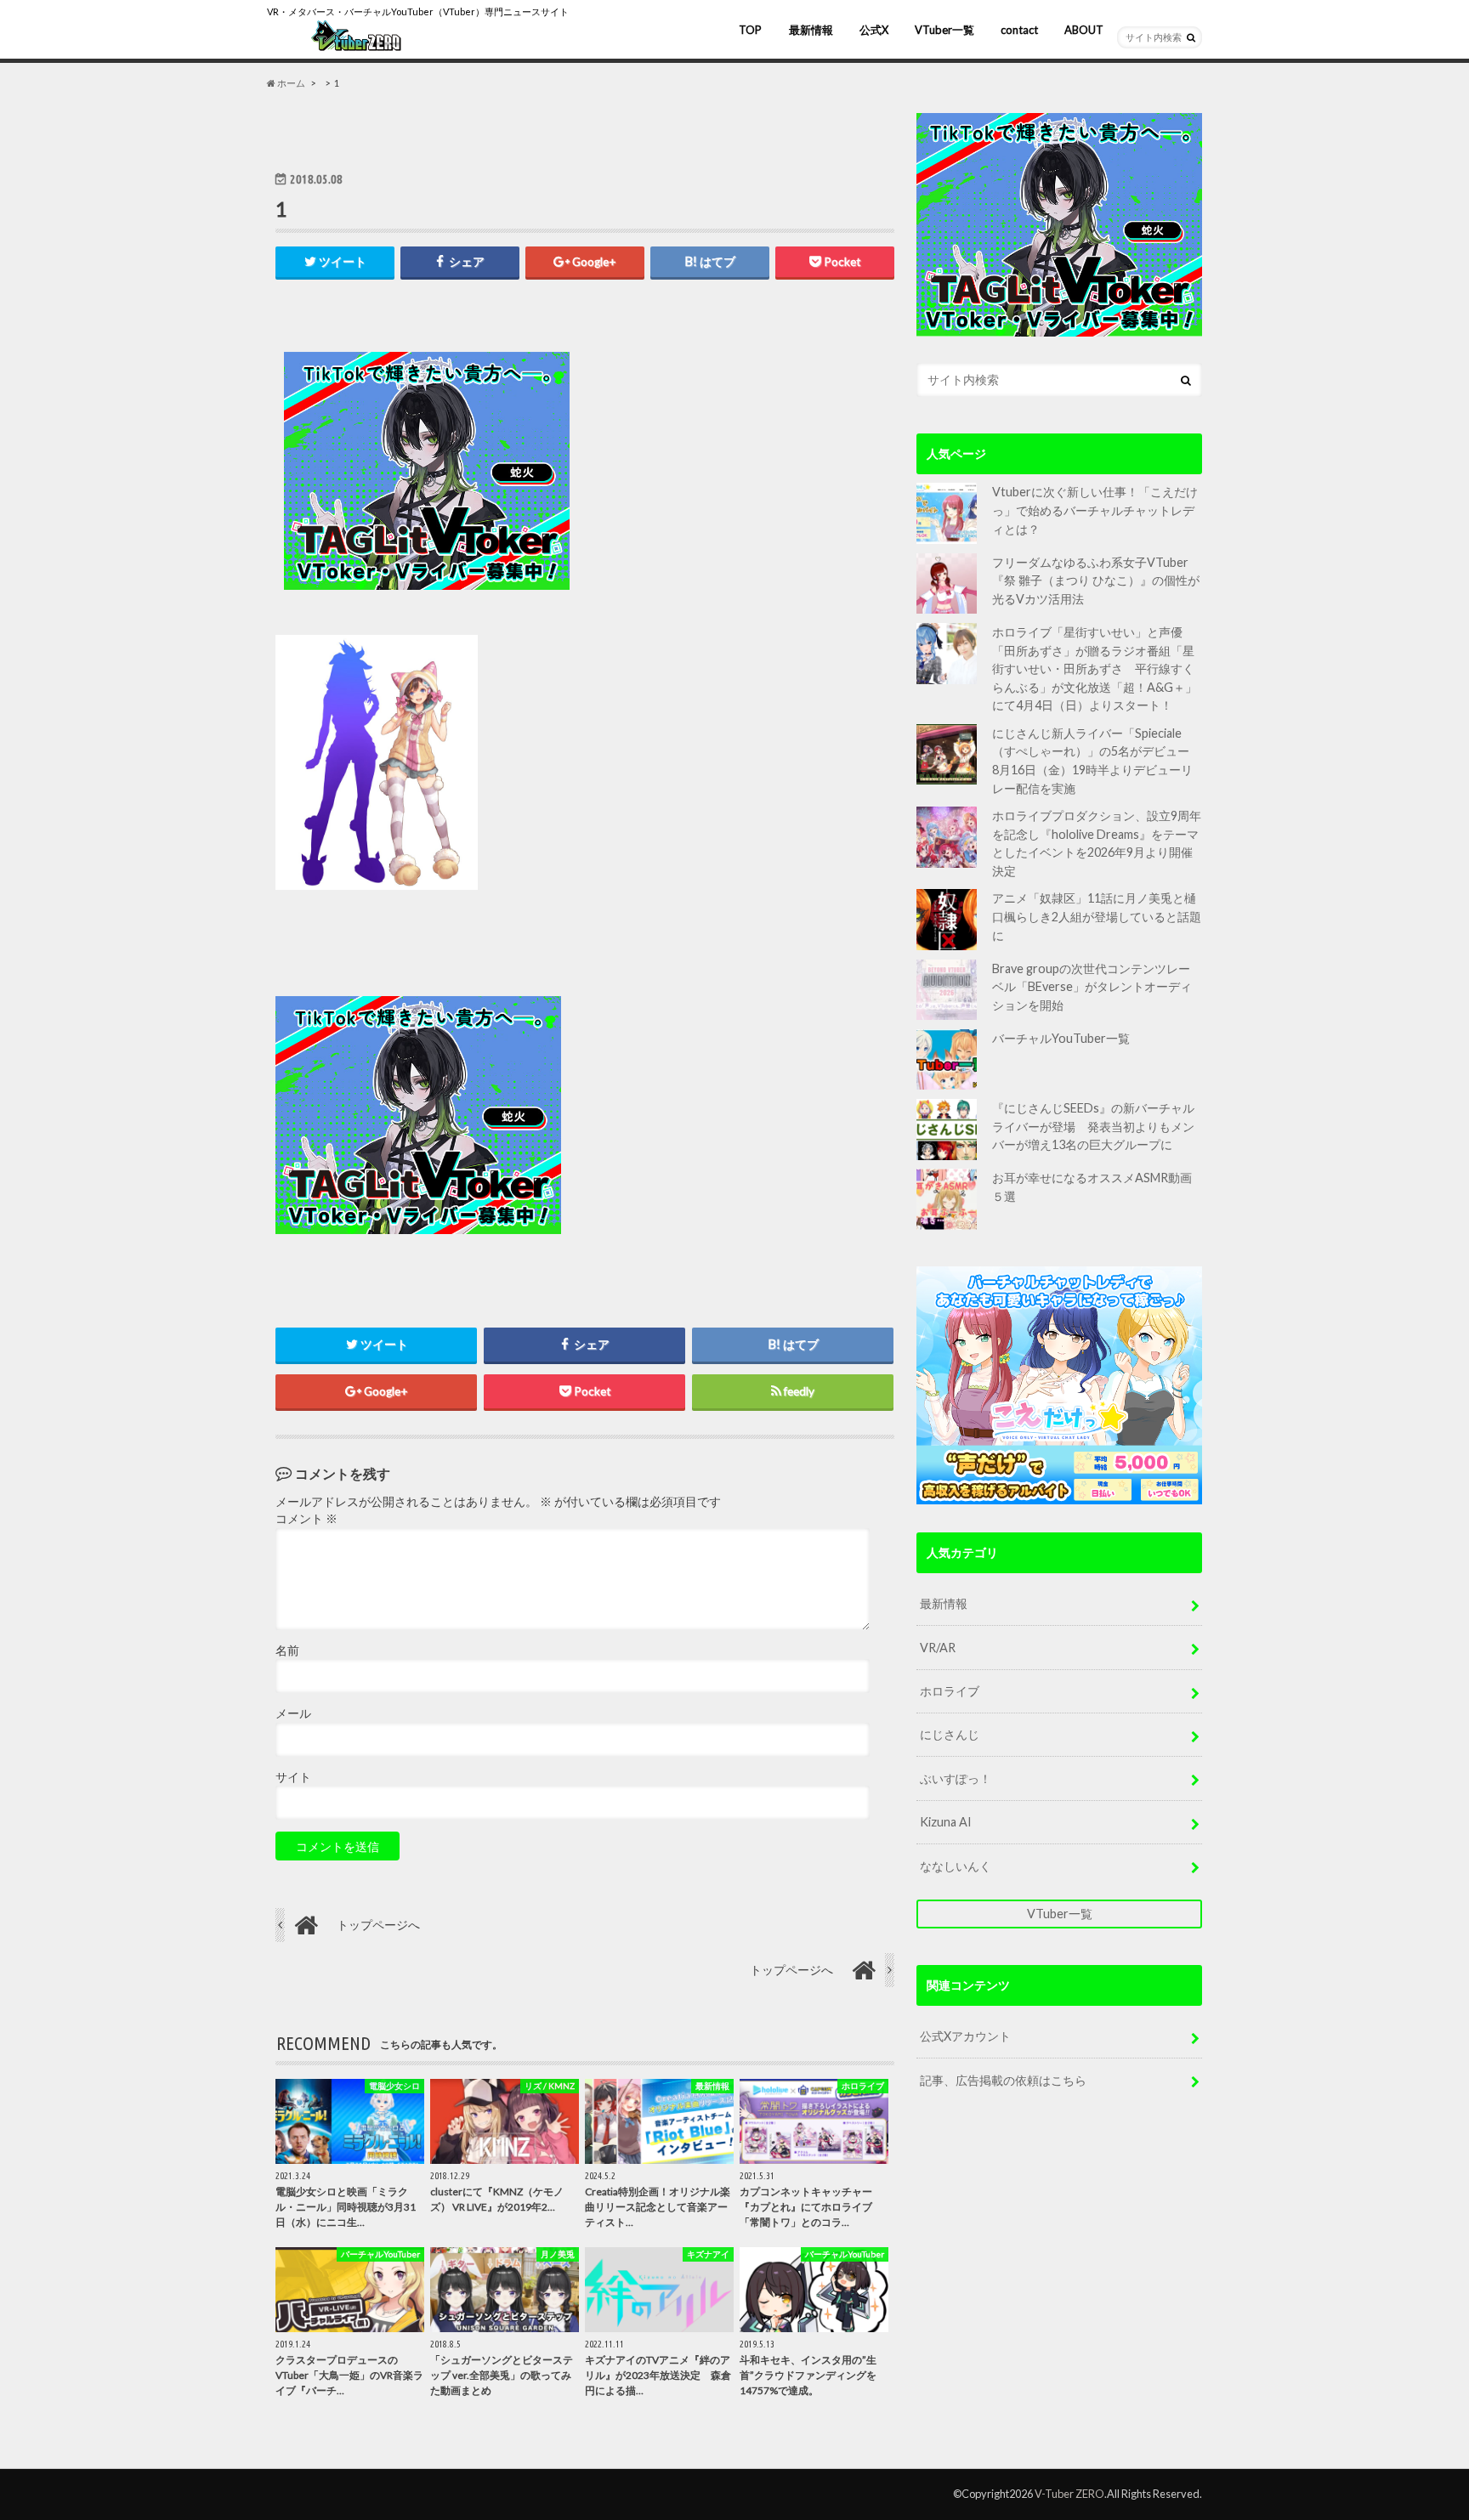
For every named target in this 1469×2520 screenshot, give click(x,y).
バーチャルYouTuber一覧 (1061, 1038)
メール (293, 1713)
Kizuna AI (946, 1822)
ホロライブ (950, 1691)
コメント (306, 1519)
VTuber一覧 (944, 30)
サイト (293, 1777)
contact (1019, 30)
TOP (750, 30)
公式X (874, 30)
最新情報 (811, 30)
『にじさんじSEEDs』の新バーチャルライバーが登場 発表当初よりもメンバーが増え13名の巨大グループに (1093, 1126)
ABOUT (1084, 30)
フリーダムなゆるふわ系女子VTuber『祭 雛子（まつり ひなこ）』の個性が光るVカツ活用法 (1096, 580)
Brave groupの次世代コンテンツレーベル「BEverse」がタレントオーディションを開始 (1092, 987)
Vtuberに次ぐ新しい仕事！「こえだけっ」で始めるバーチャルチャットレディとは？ (1095, 510)
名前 (287, 1651)
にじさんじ (950, 1734)
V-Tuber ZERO (1069, 2494)
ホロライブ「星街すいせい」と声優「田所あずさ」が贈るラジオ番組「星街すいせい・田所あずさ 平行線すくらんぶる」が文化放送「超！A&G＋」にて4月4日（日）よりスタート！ (1095, 668)
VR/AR (938, 1648)
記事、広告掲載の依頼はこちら (1003, 2080)
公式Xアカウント (965, 2036)
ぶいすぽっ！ (956, 1778)
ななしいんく (956, 1866)
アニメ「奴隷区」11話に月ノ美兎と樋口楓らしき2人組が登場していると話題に (1097, 916)
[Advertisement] (736, 471)
